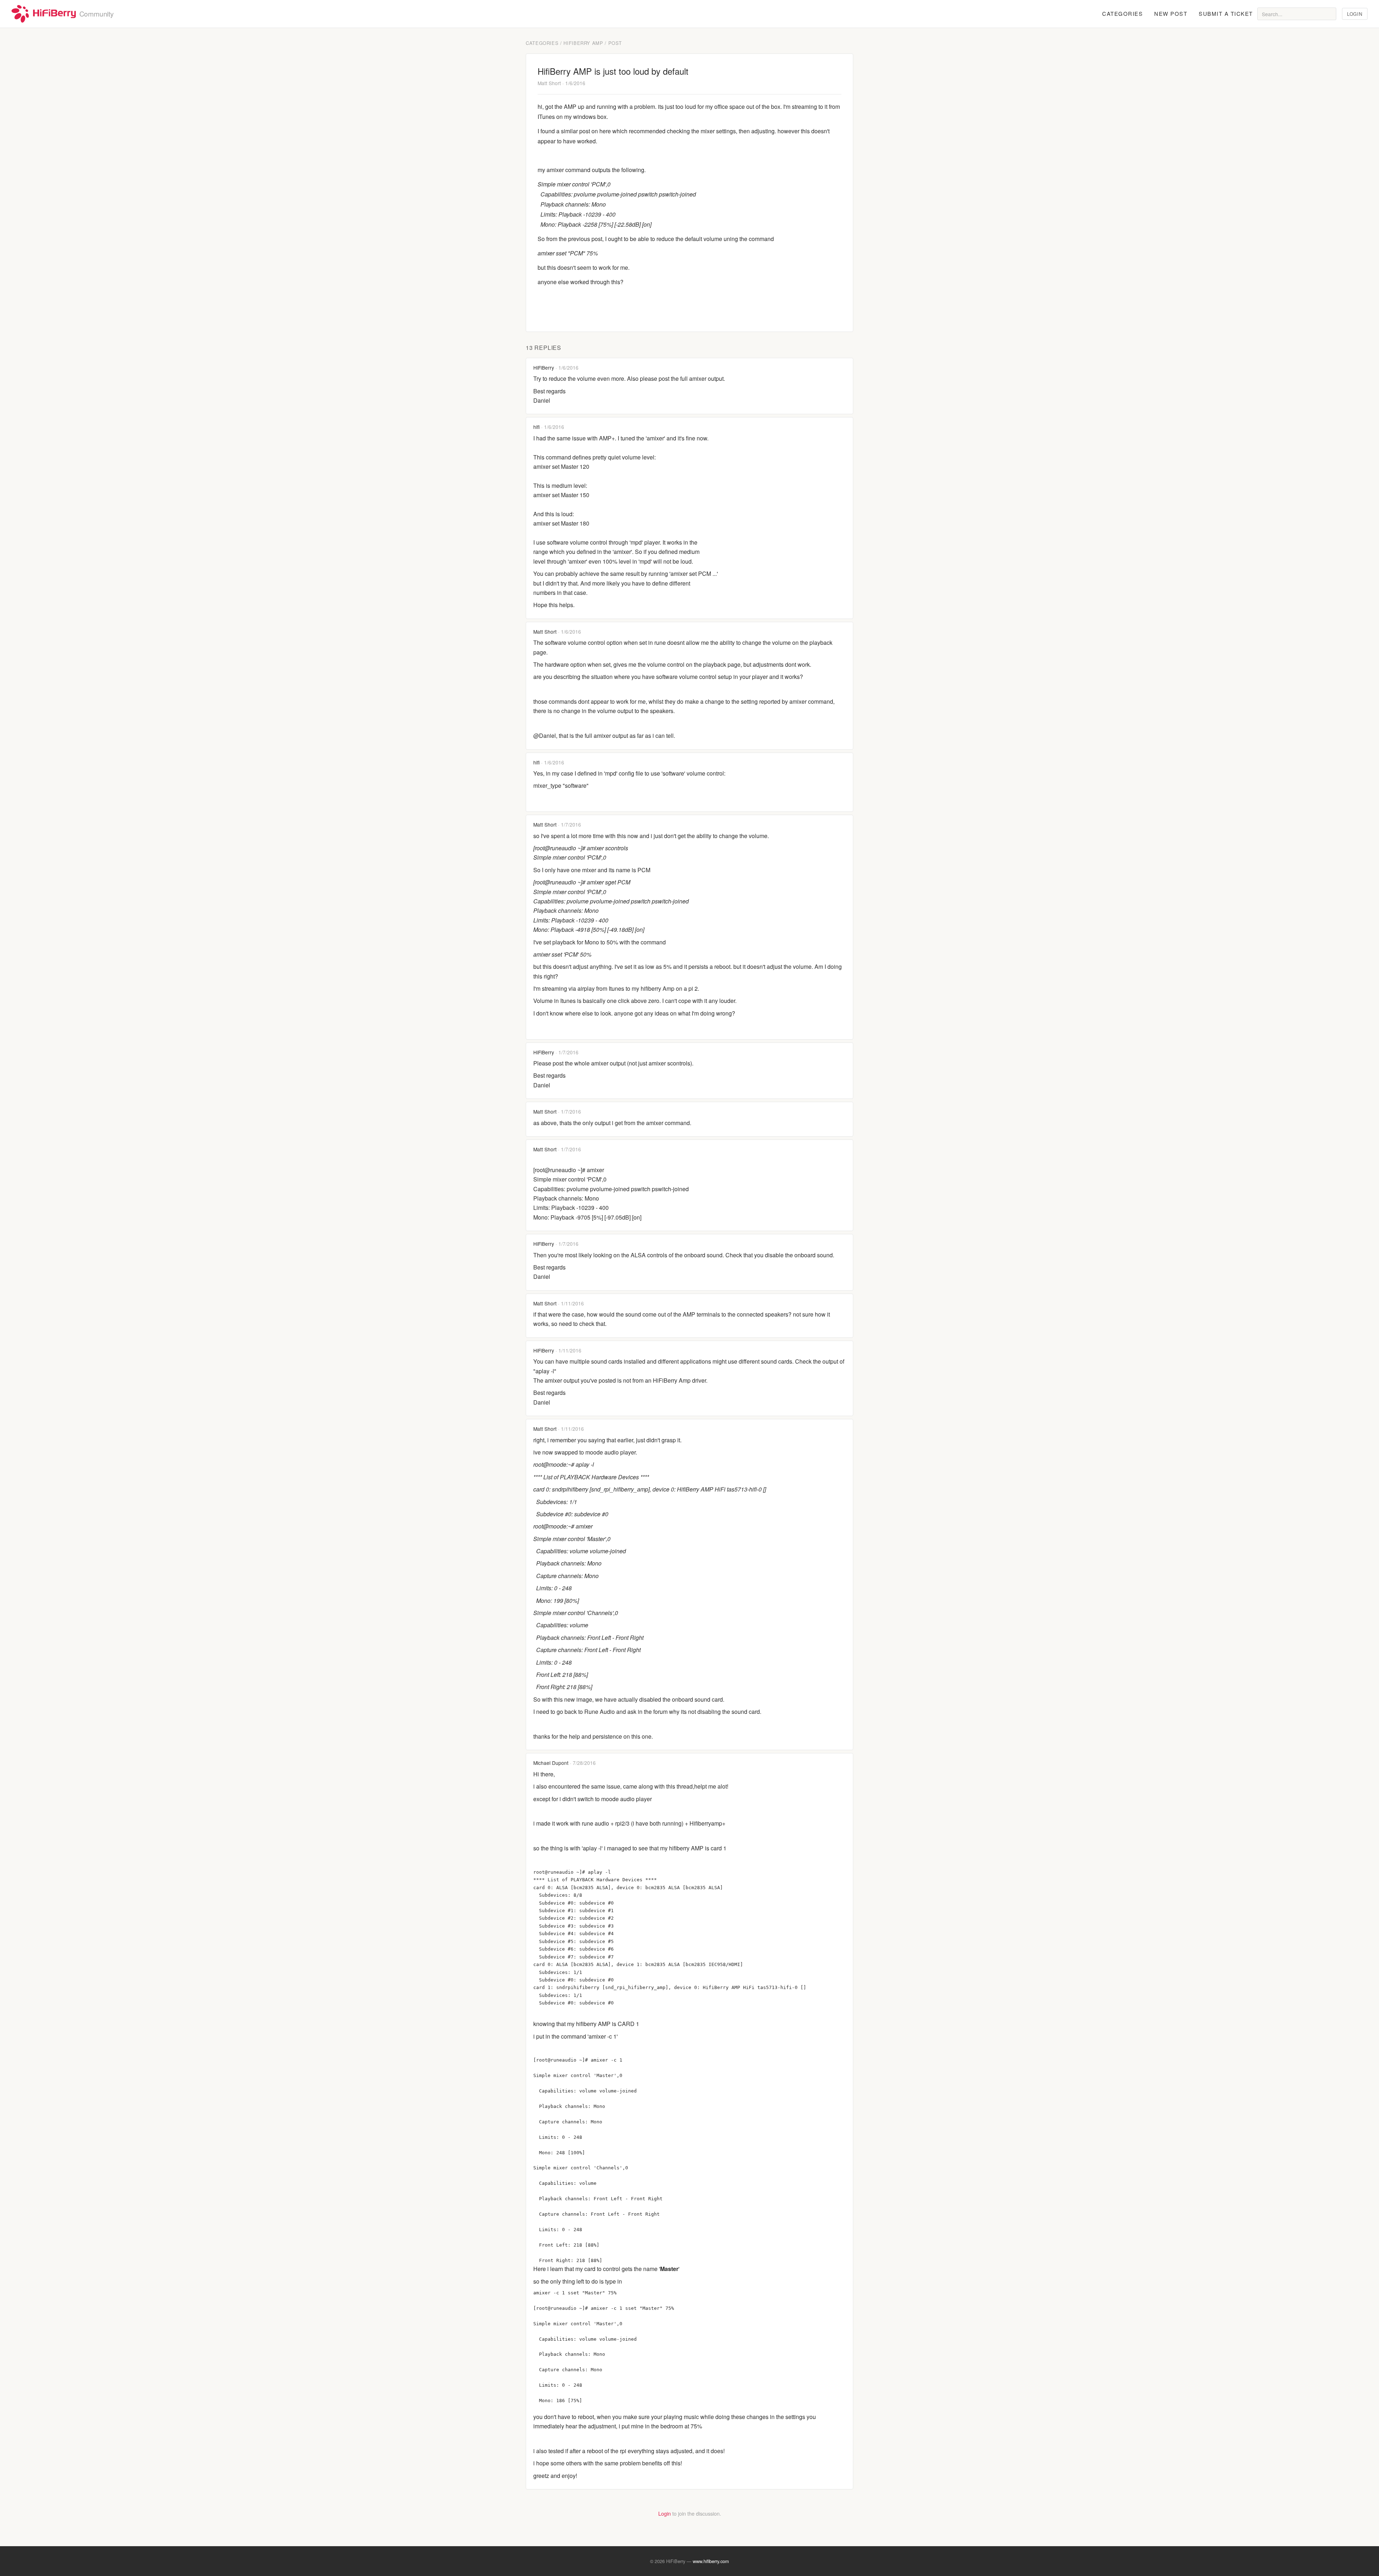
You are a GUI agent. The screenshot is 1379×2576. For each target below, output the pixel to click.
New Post (1171, 13)
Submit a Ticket (1226, 13)
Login (1355, 14)
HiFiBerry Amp (583, 43)
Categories (1122, 13)
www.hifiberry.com (711, 2561)
